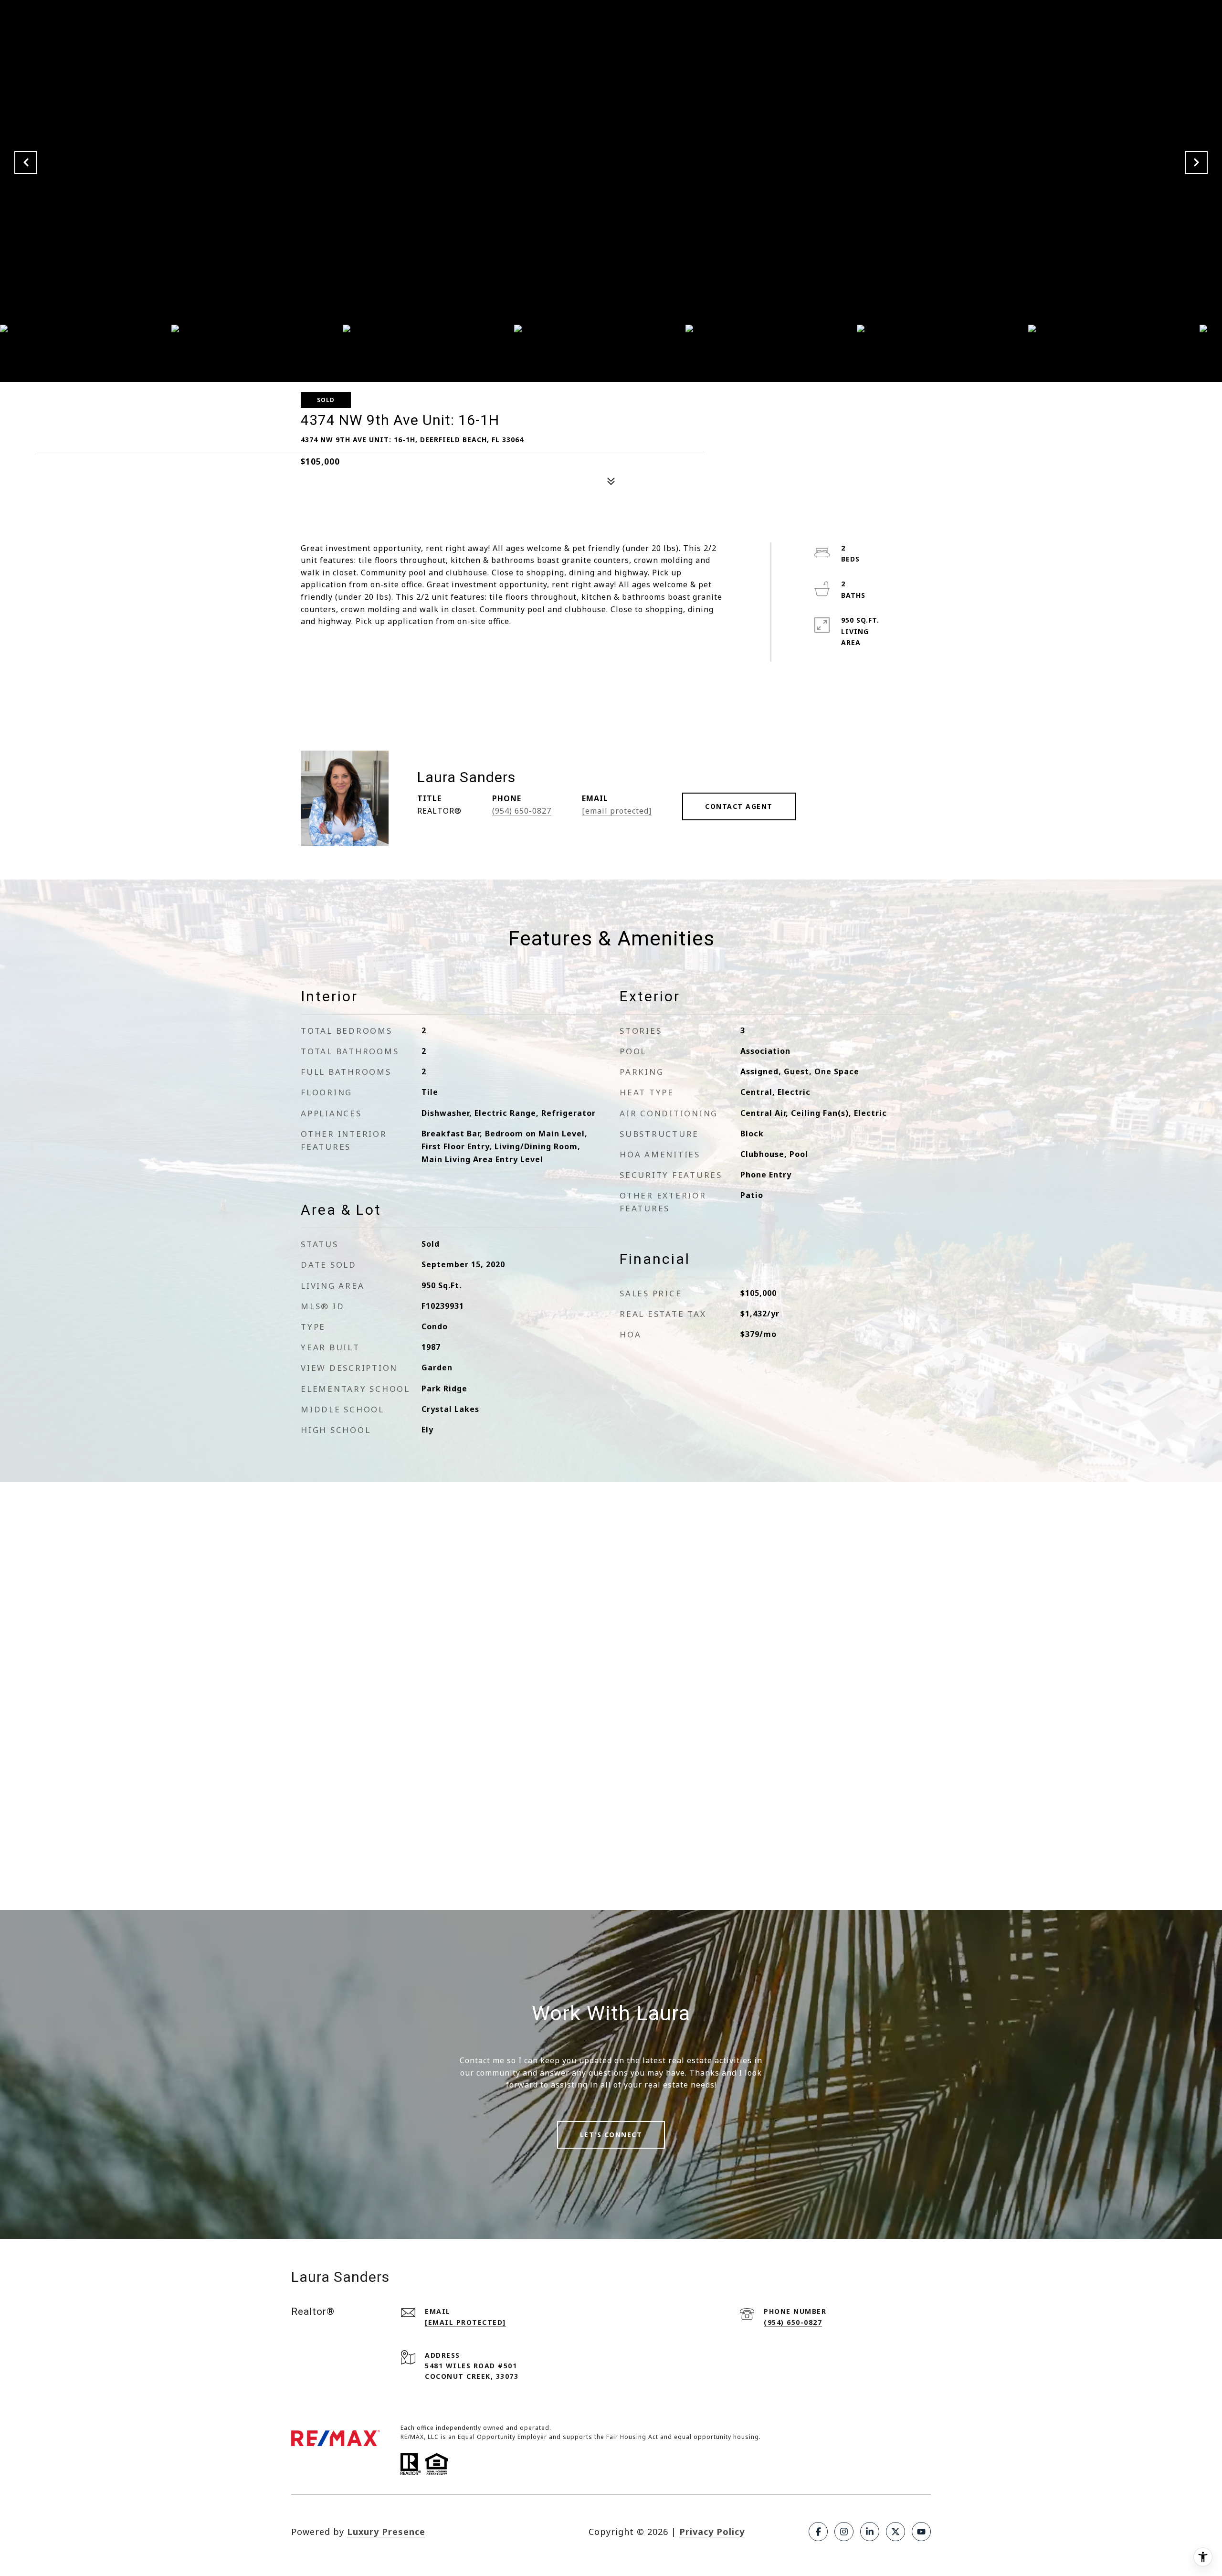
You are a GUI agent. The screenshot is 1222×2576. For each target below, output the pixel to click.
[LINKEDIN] (870, 2532)
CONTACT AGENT (739, 806)
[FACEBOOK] (818, 2532)
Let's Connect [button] (611, 2135)
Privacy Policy (712, 2532)
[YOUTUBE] (921, 2532)
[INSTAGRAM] (844, 2532)
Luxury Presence (386, 2532)
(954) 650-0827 (522, 811)
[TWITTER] (895, 2532)
